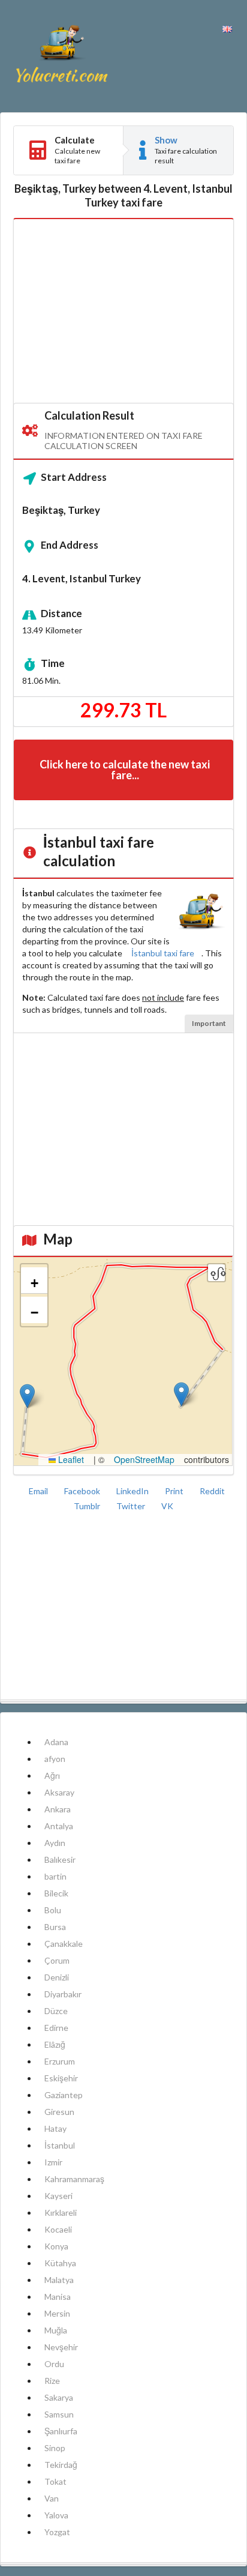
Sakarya (59, 2397)
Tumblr (88, 1506)
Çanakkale (64, 1944)
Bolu (53, 1910)
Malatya (59, 2280)
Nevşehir (61, 2347)
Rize (52, 2381)
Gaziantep (64, 2095)
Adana (56, 1742)
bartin (55, 1876)
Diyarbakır (63, 1994)
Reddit (212, 1491)
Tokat (55, 2481)
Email (39, 1491)
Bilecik (56, 1893)
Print (175, 1491)
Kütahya (60, 2263)
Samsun (59, 2414)
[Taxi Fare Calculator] (62, 56)
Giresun (59, 2112)
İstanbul (60, 2145)
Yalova (56, 2515)
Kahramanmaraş (74, 2179)
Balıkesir (60, 1860)
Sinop (55, 2448)
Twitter (132, 1506)
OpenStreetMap (144, 1459)
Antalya (59, 1826)
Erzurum (60, 2061)
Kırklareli (61, 2213)
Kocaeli (58, 2229)
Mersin (57, 2313)
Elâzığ (55, 2044)
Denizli (57, 1977)
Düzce (56, 2011)
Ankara (58, 1809)
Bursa (55, 1927)
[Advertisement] (123, 312)
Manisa (58, 2297)
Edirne (56, 2028)
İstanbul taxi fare (163, 953)
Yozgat (57, 2532)
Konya (56, 2246)
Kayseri (58, 2196)
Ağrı (52, 1775)
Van (52, 2498)
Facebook (83, 1491)
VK (167, 1506)
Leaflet (70, 1459)
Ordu (54, 2364)
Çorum (57, 1960)
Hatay (55, 2128)
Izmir (53, 2162)
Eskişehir (61, 2078)
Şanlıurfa (61, 2431)
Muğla (56, 2330)
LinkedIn (133, 1491)
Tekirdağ (61, 2465)
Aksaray (59, 1792)
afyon (55, 1759)
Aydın (55, 1843)
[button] (27, 1396)
